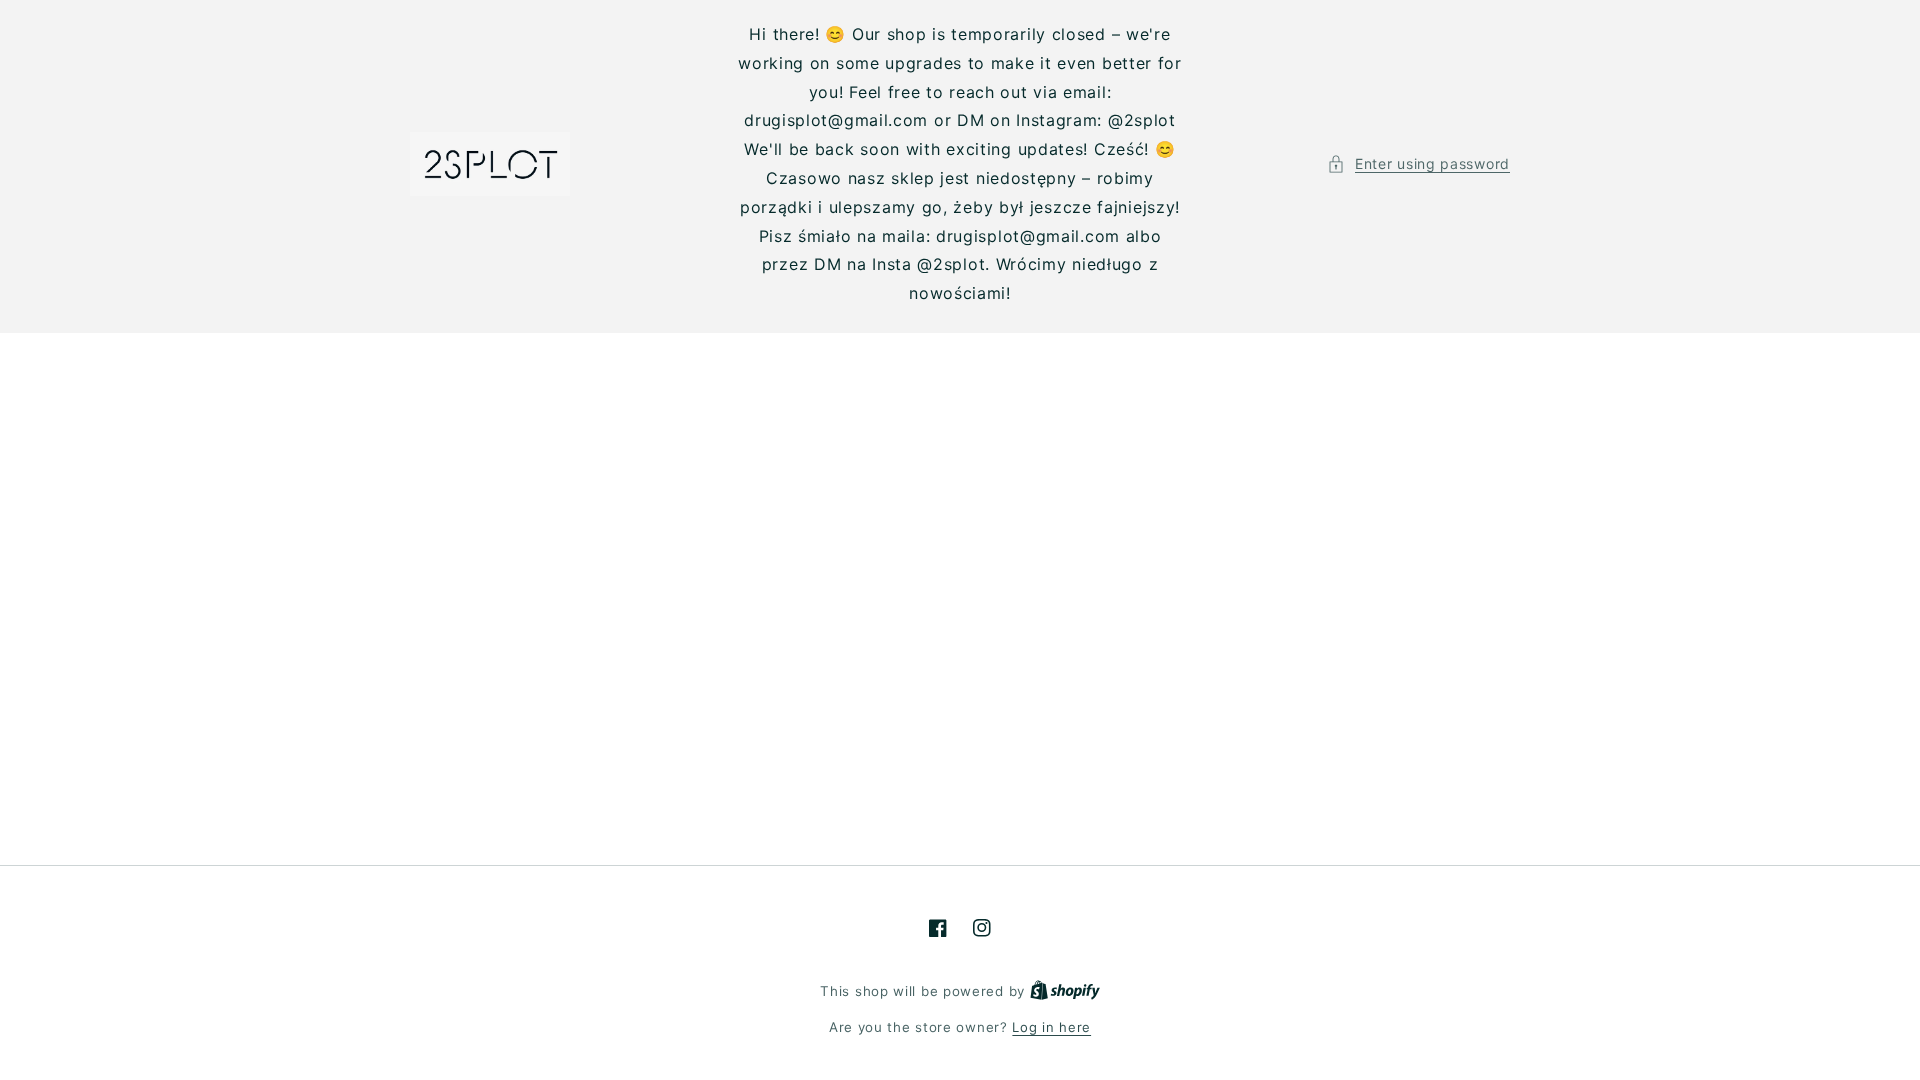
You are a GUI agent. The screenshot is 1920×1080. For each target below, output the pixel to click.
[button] (1418, 163)
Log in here (1051, 1027)
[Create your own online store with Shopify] (1065, 991)
